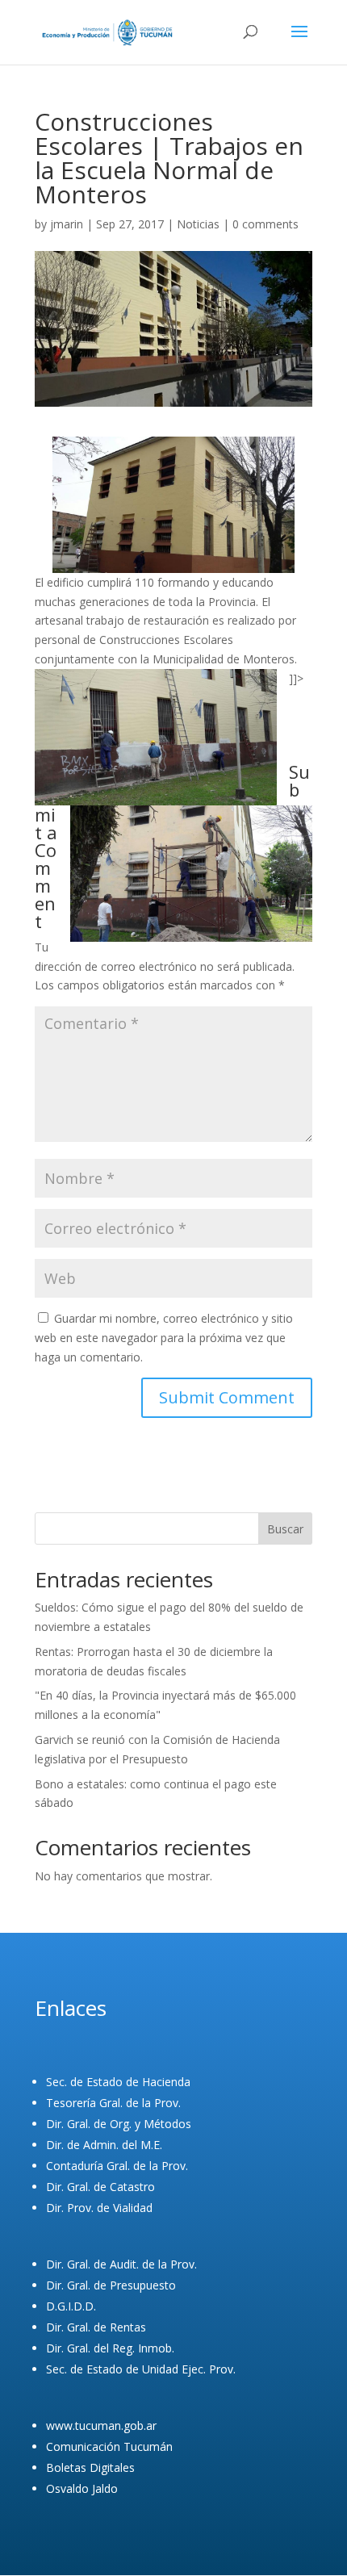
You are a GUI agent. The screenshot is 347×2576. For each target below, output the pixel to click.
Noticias (198, 224)
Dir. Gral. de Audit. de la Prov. (121, 2264)
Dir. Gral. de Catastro (100, 2187)
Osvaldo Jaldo (82, 2488)
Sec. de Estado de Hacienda (118, 2082)
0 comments (265, 224)
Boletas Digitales (90, 2467)
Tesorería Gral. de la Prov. (113, 2103)
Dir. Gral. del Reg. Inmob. (110, 2348)
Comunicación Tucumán (109, 2446)
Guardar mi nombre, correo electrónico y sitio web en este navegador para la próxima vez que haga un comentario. (164, 1338)
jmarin (67, 224)
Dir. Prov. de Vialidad (99, 2208)
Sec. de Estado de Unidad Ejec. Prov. (141, 2369)
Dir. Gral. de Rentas (96, 2327)
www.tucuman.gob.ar (101, 2425)
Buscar (285, 1529)
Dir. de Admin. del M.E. (104, 2145)
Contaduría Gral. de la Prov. (117, 2166)
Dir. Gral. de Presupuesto (111, 2285)
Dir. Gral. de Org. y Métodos (119, 2124)
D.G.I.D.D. (71, 2306)
